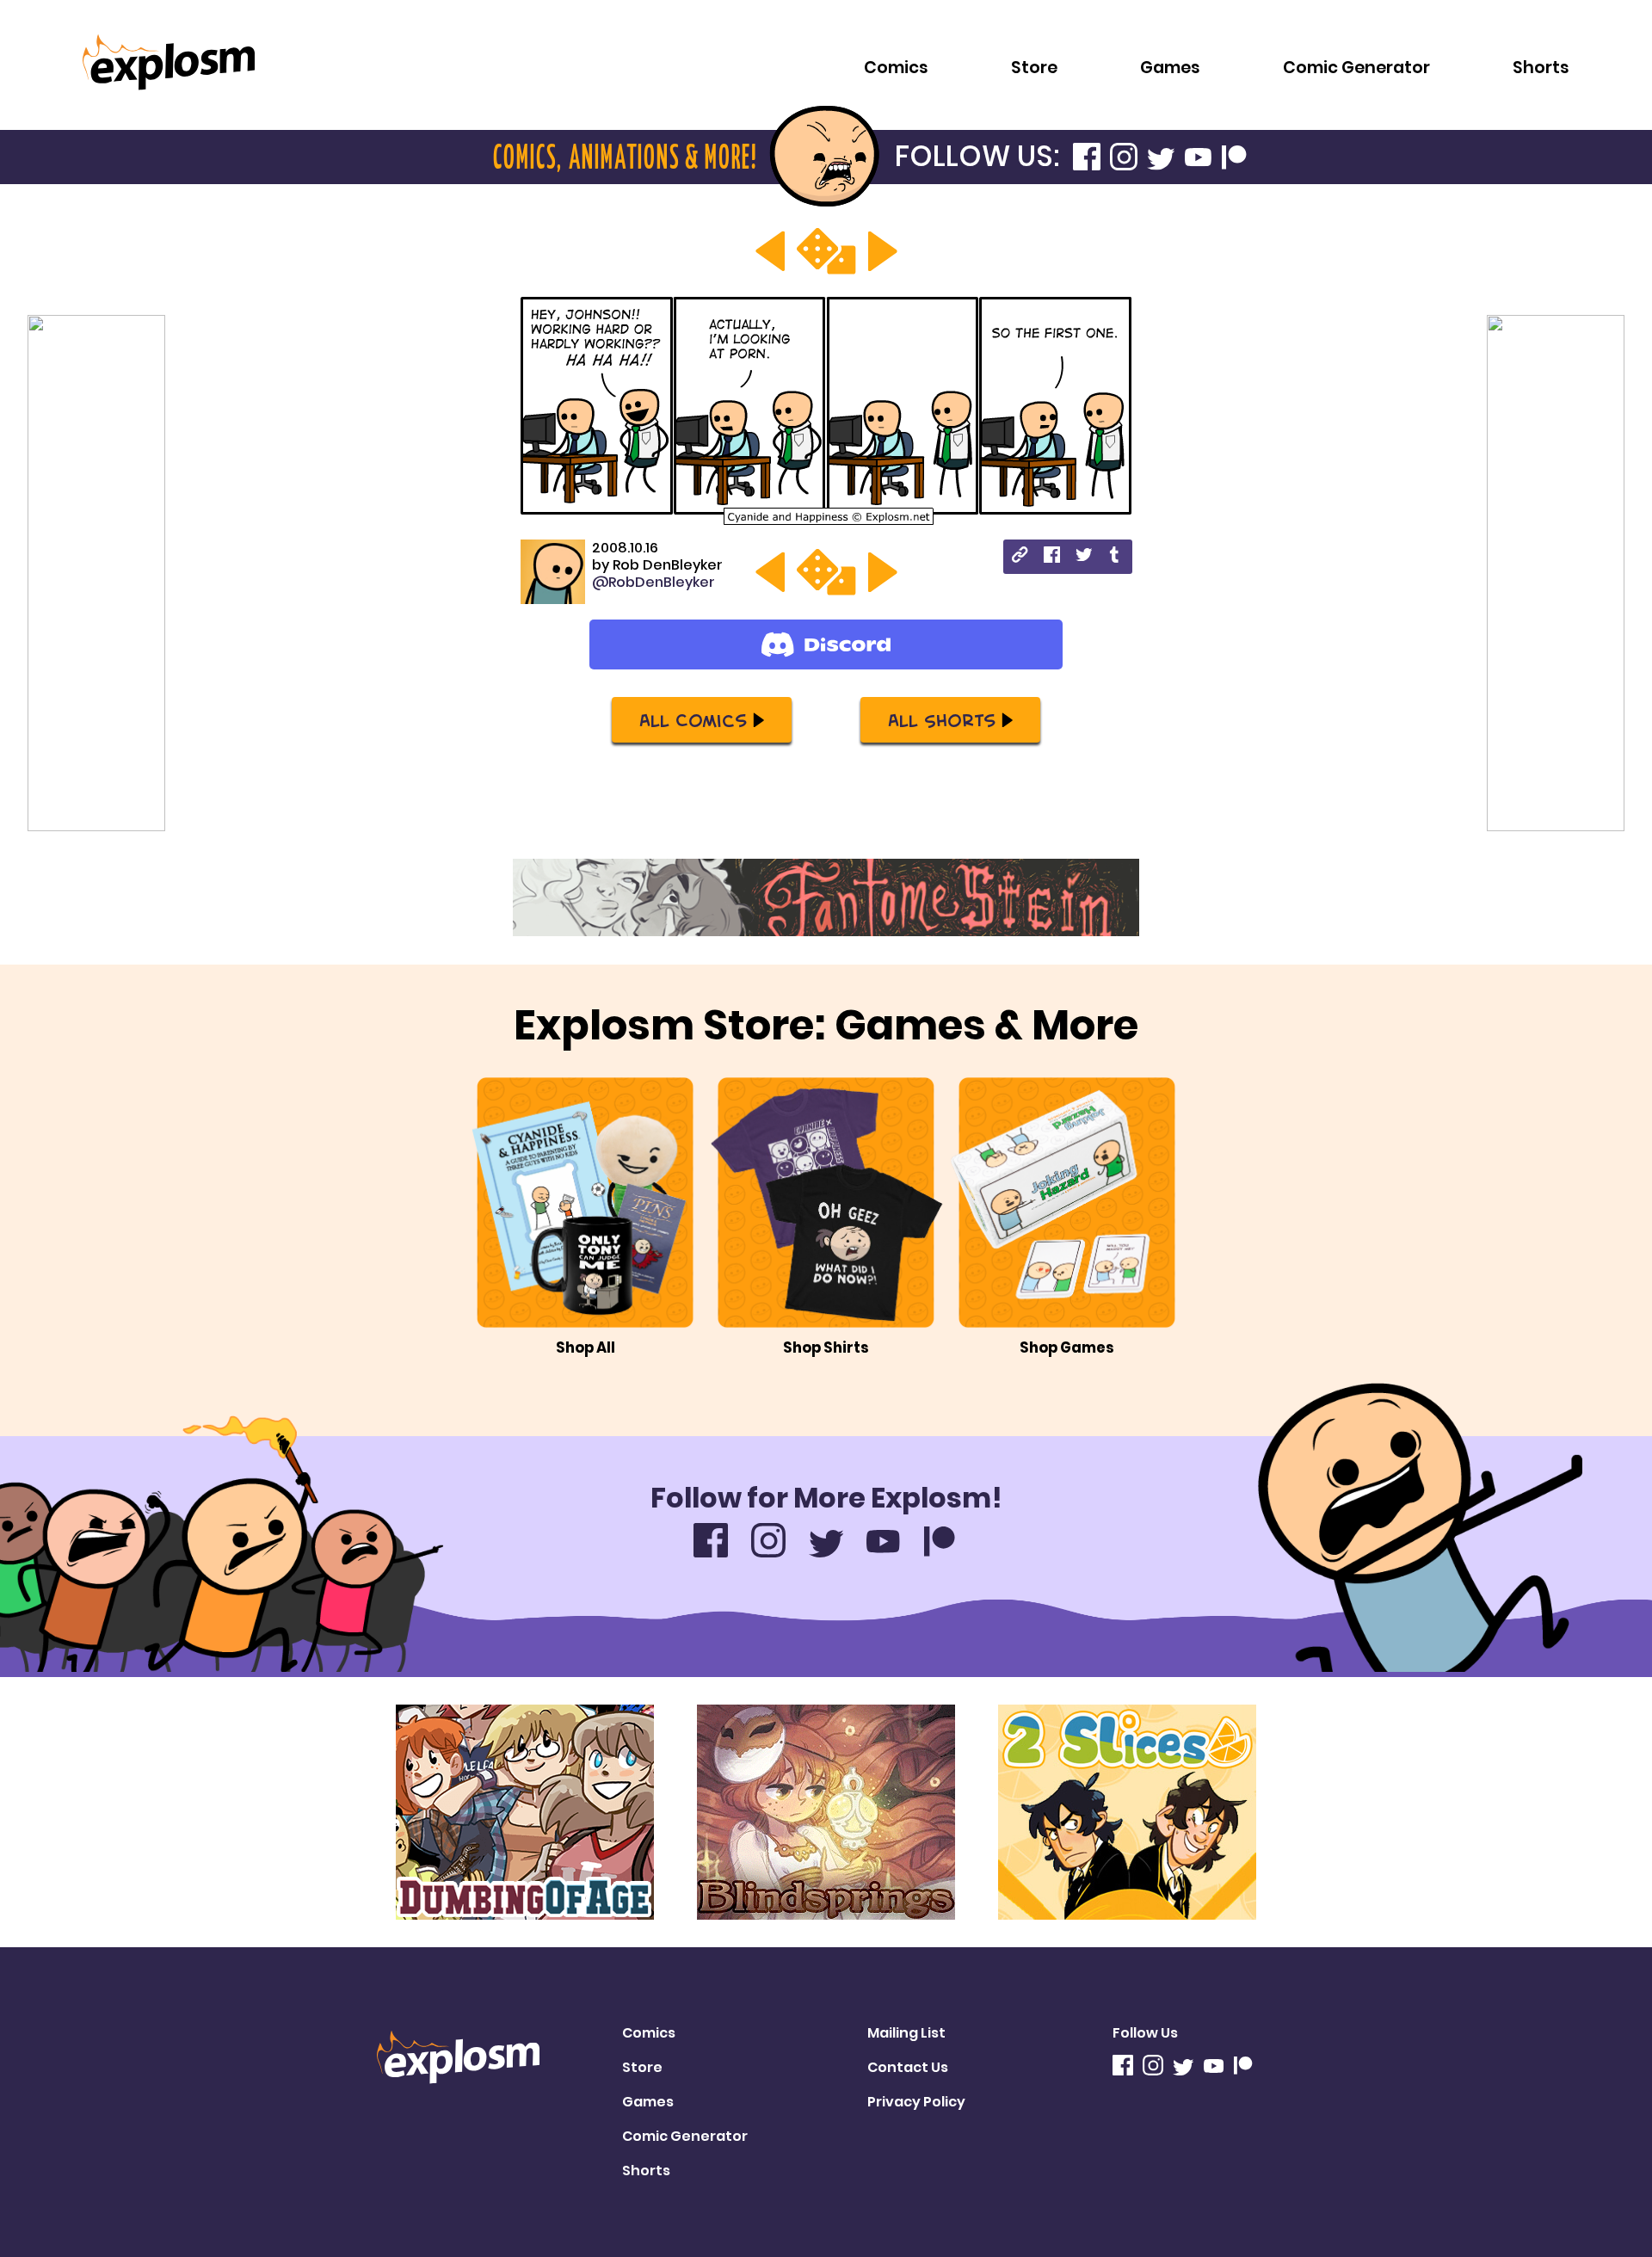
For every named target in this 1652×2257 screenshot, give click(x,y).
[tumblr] (1116, 557)
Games (1170, 68)
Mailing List (906, 2033)
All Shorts (942, 719)
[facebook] (1052, 557)
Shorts (1541, 68)
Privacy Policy (916, 2102)
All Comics (693, 719)
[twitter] (1084, 557)
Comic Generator (1356, 68)
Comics (896, 68)
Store (1034, 68)
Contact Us (908, 2067)
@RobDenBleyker (653, 582)
